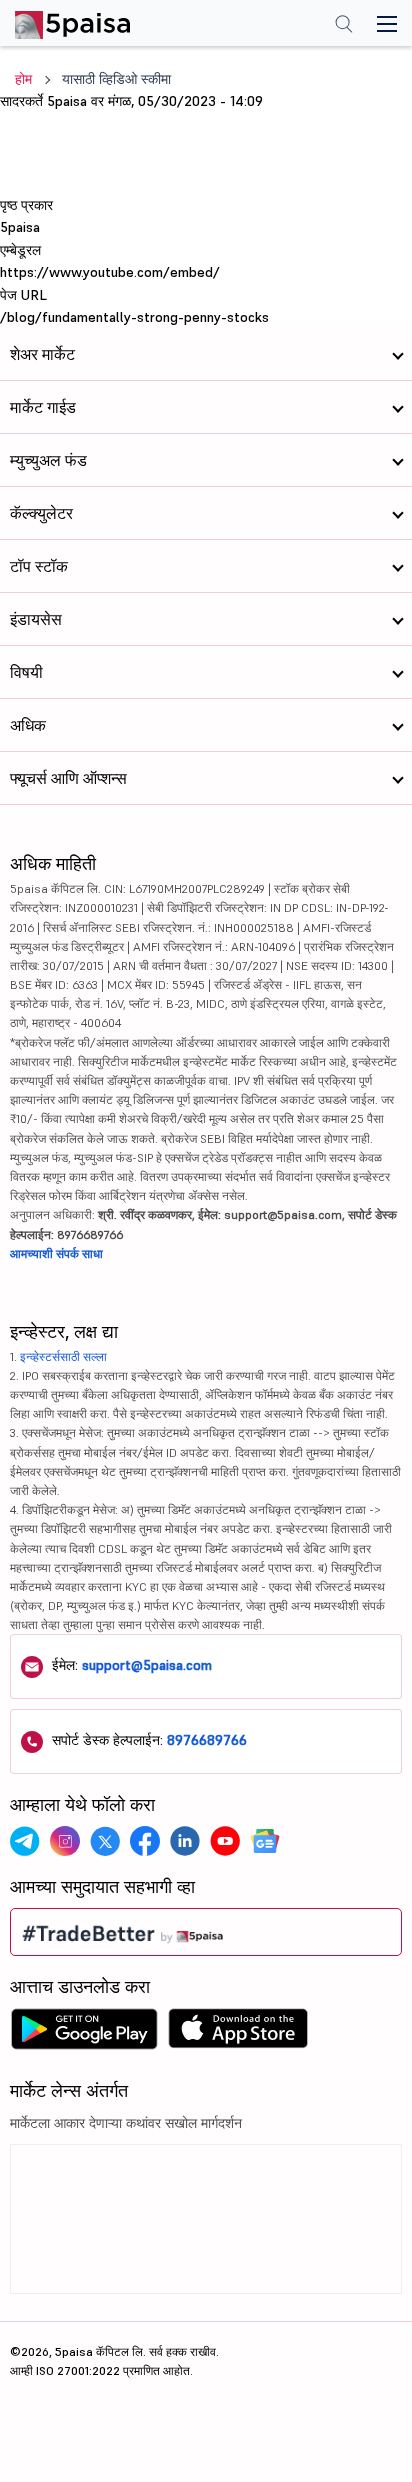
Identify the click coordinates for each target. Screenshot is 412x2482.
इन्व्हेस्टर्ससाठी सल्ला (63, 1356)
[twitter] (105, 1841)
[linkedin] (185, 1841)
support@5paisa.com (147, 1665)
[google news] (265, 1841)
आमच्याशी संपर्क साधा (56, 1253)
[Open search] (344, 26)
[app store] (238, 2034)
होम (23, 79)
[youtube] (225, 1841)
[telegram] (25, 1841)
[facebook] (145, 1841)
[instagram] (65, 1841)
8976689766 (207, 1740)
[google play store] (84, 2034)
